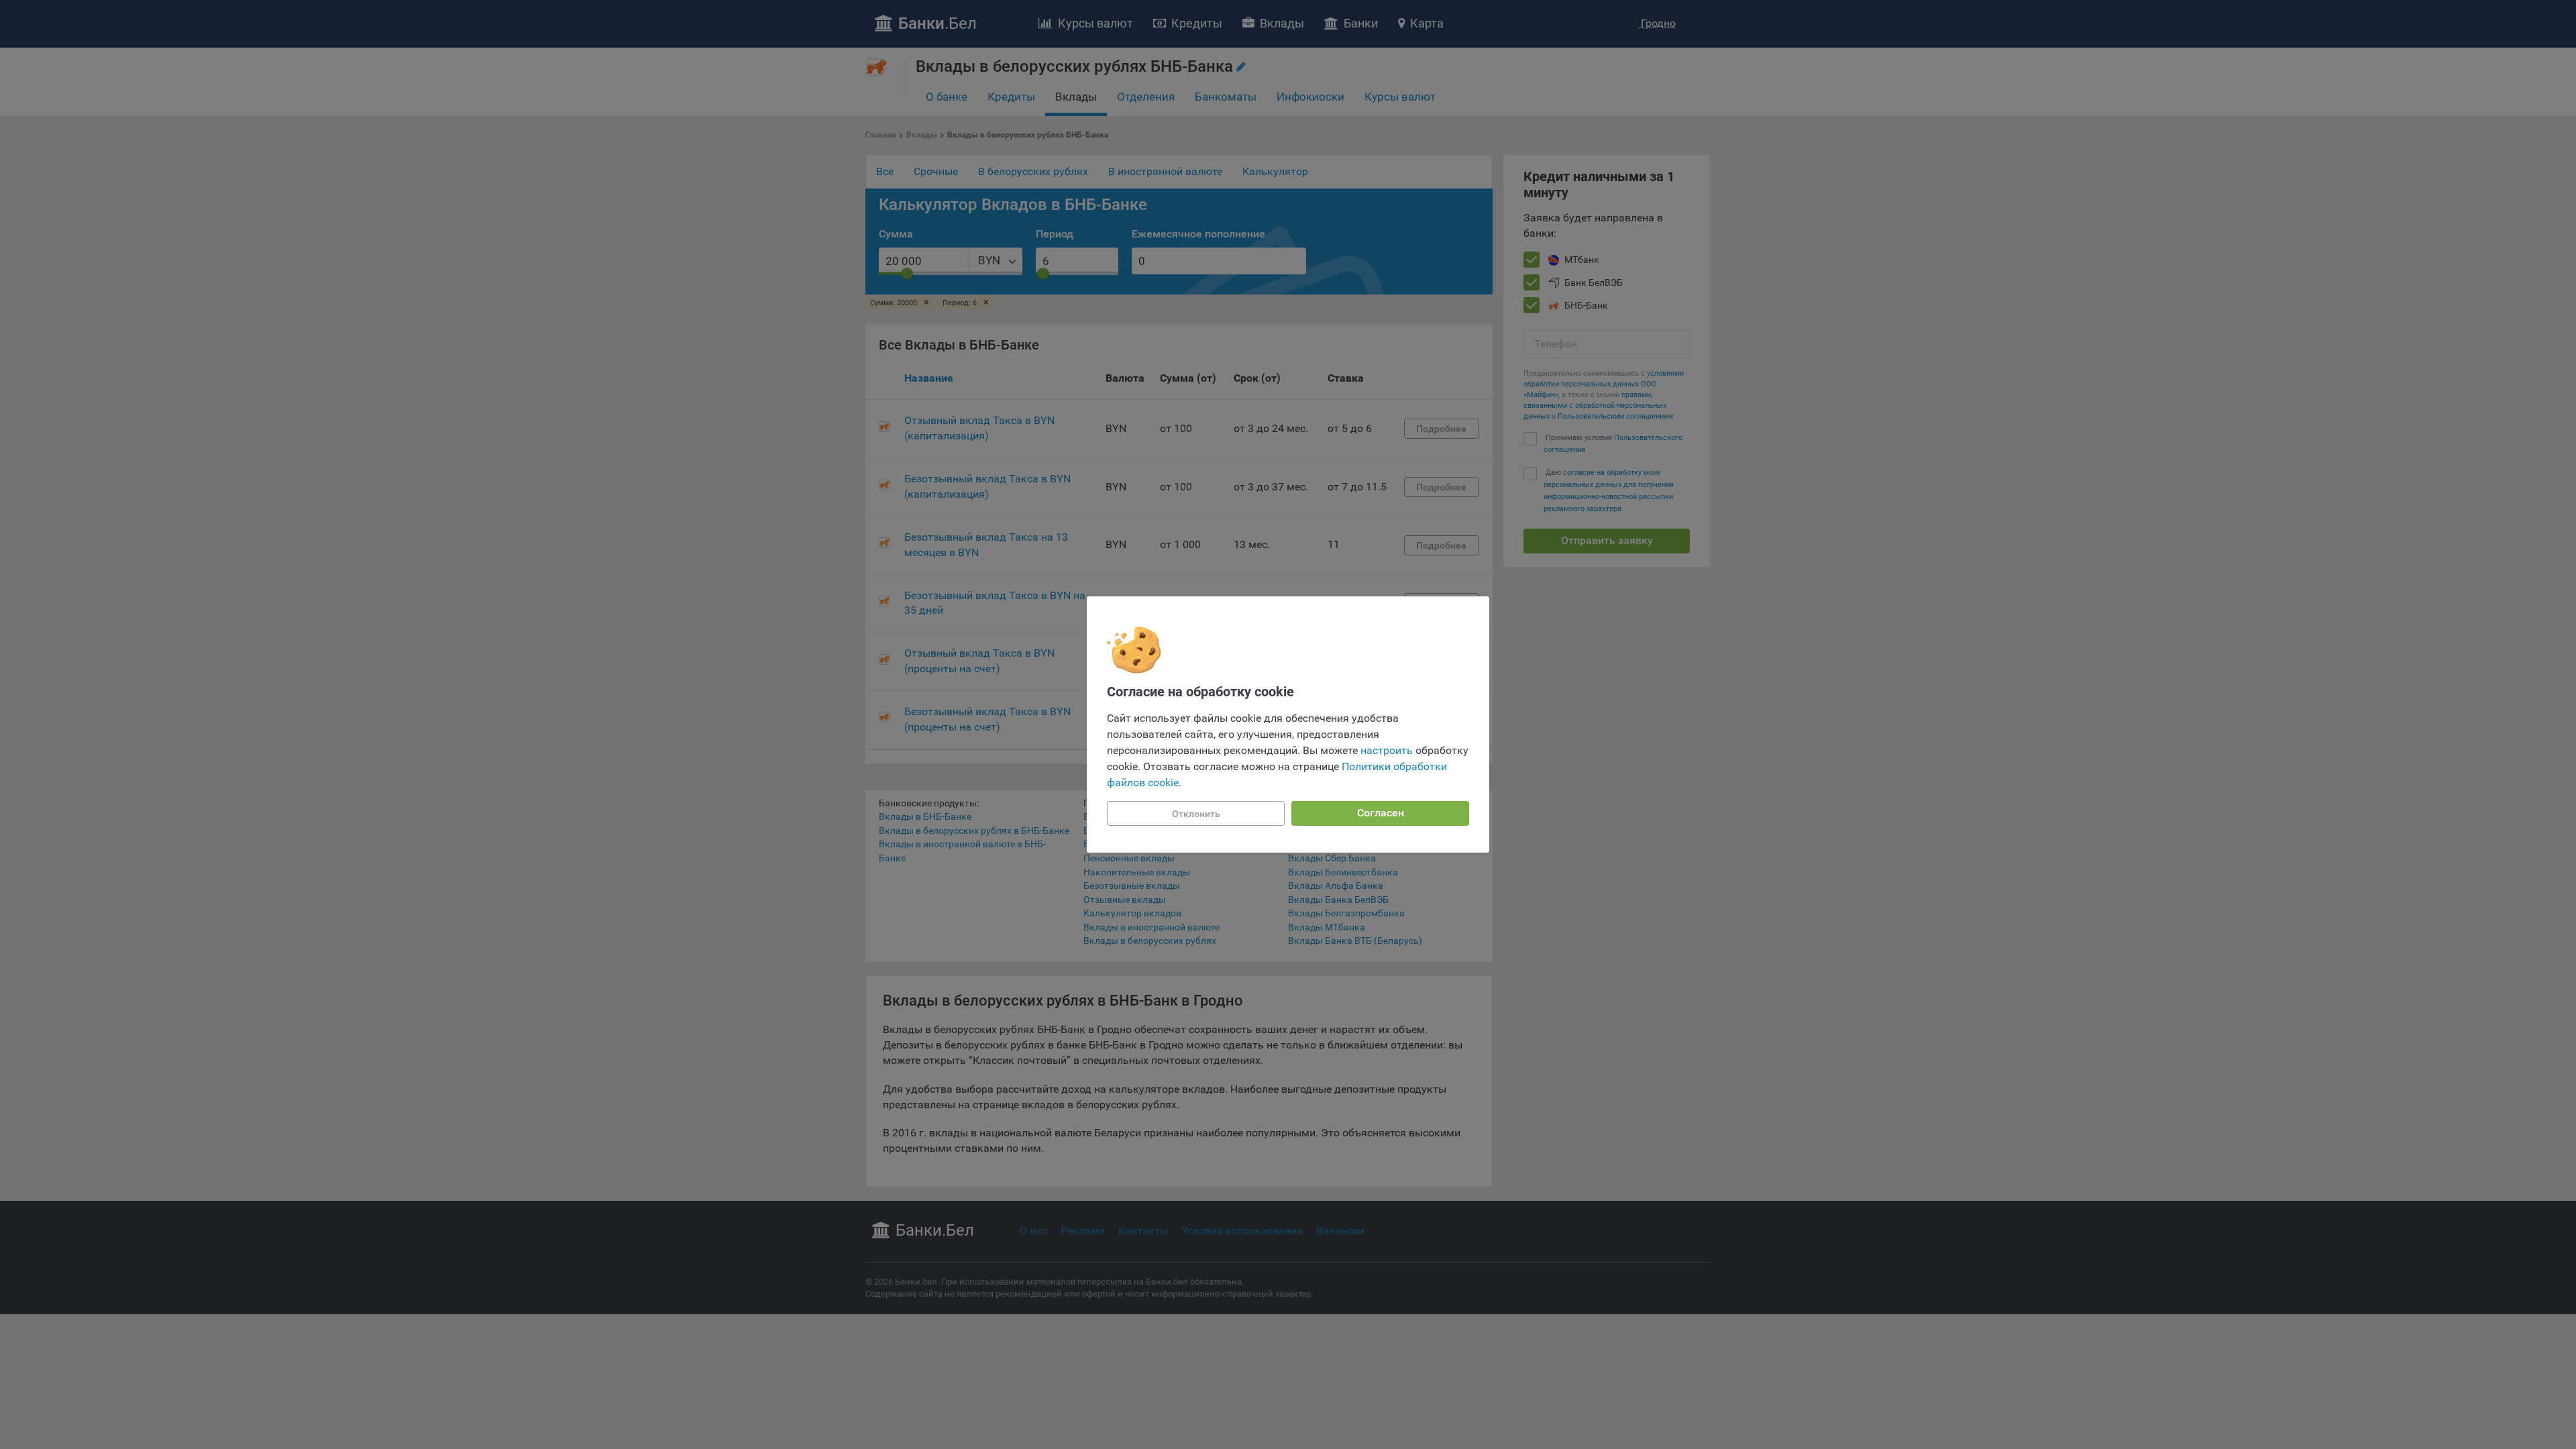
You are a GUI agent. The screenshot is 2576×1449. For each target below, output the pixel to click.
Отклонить (1196, 814)
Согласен (1381, 813)
